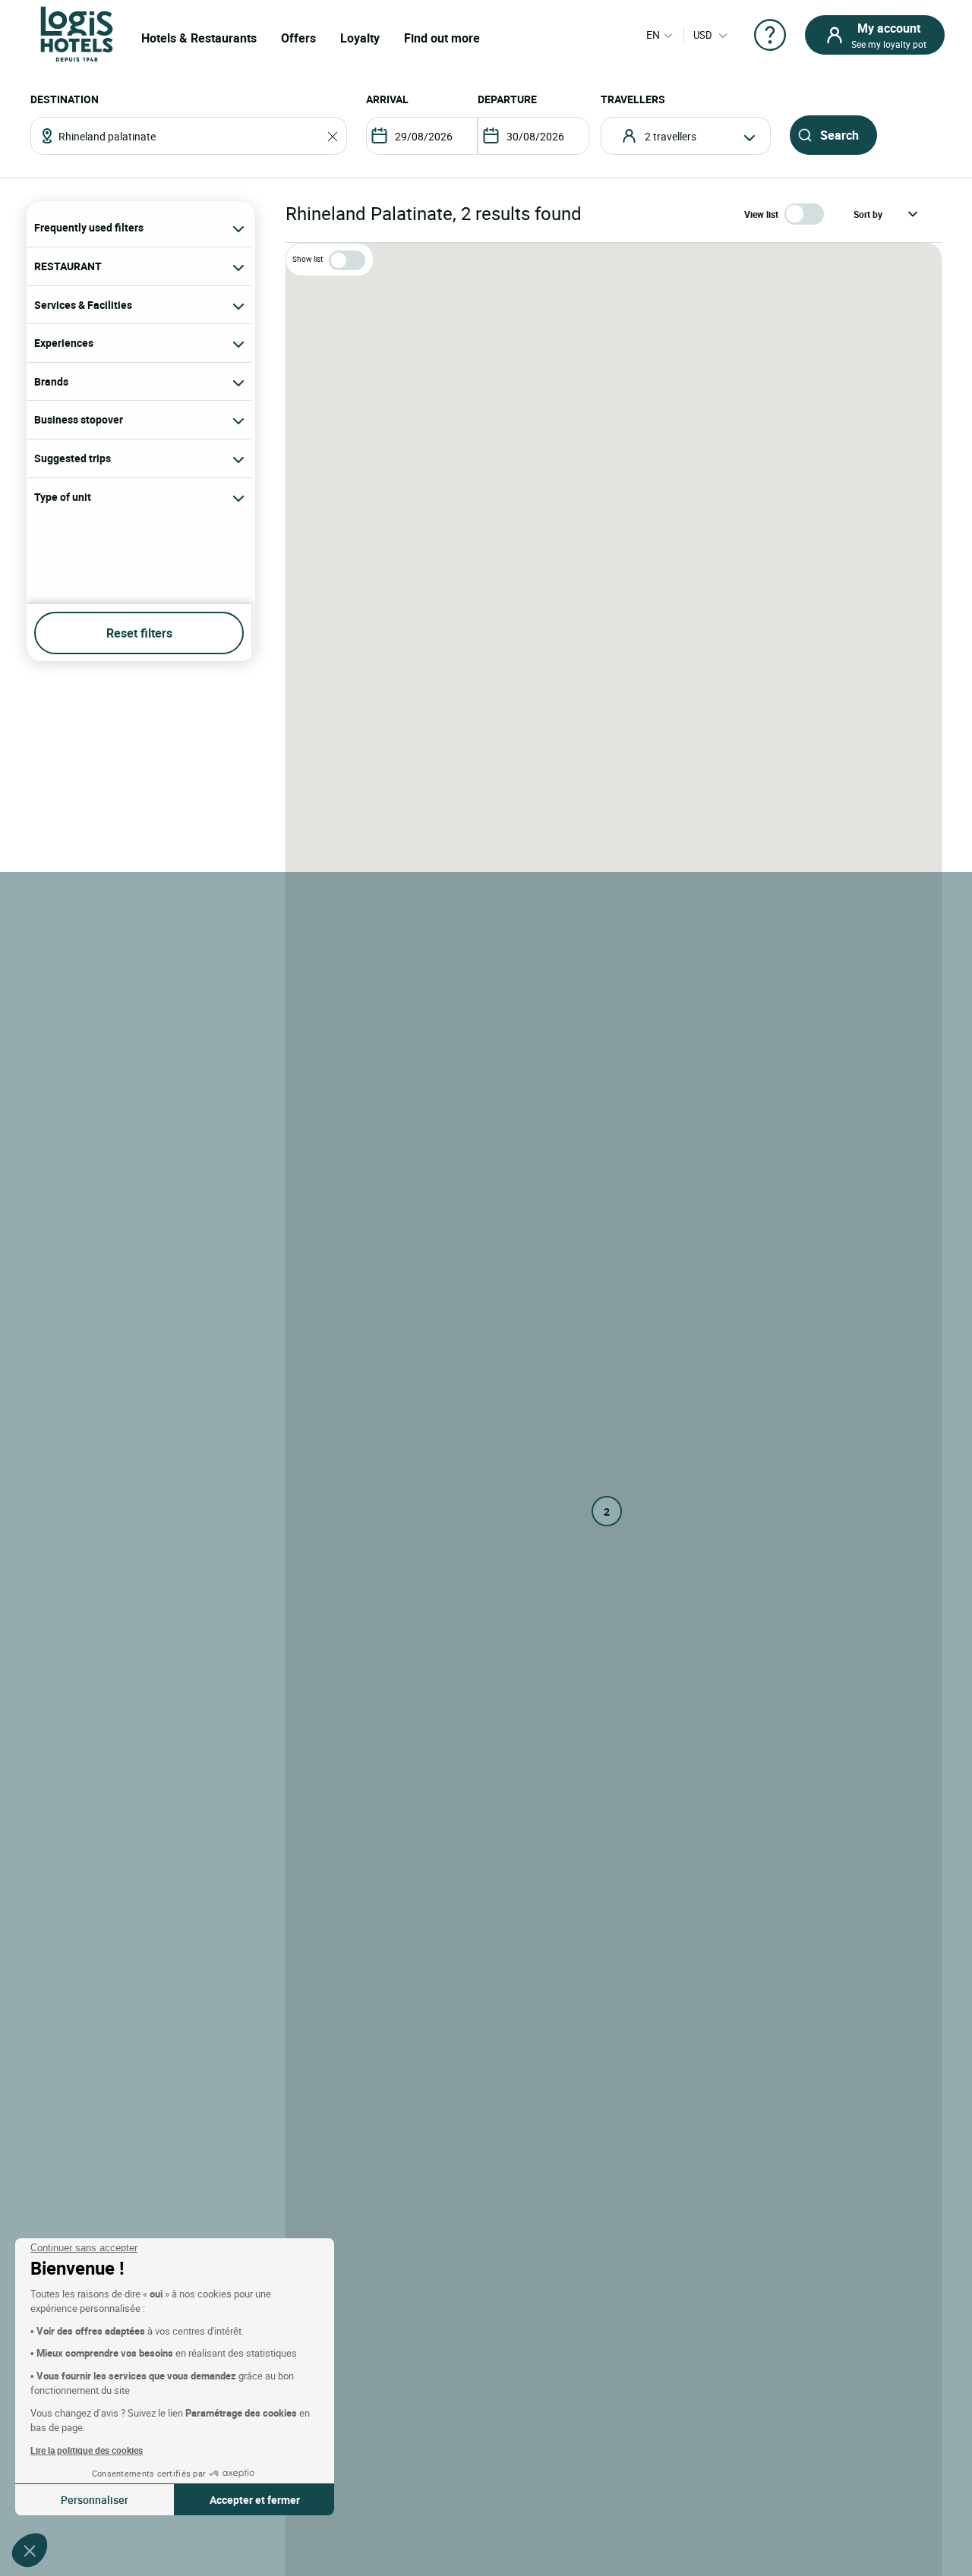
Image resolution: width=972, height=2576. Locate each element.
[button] (30, 2550)
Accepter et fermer (255, 2500)
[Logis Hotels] (77, 33)
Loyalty (360, 38)
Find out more (442, 38)
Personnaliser (95, 2500)
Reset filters (139, 633)
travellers (633, 99)
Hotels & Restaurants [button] (199, 38)
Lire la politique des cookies (87, 2450)
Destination (65, 99)
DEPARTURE (507, 99)
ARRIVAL (387, 99)
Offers (298, 38)
